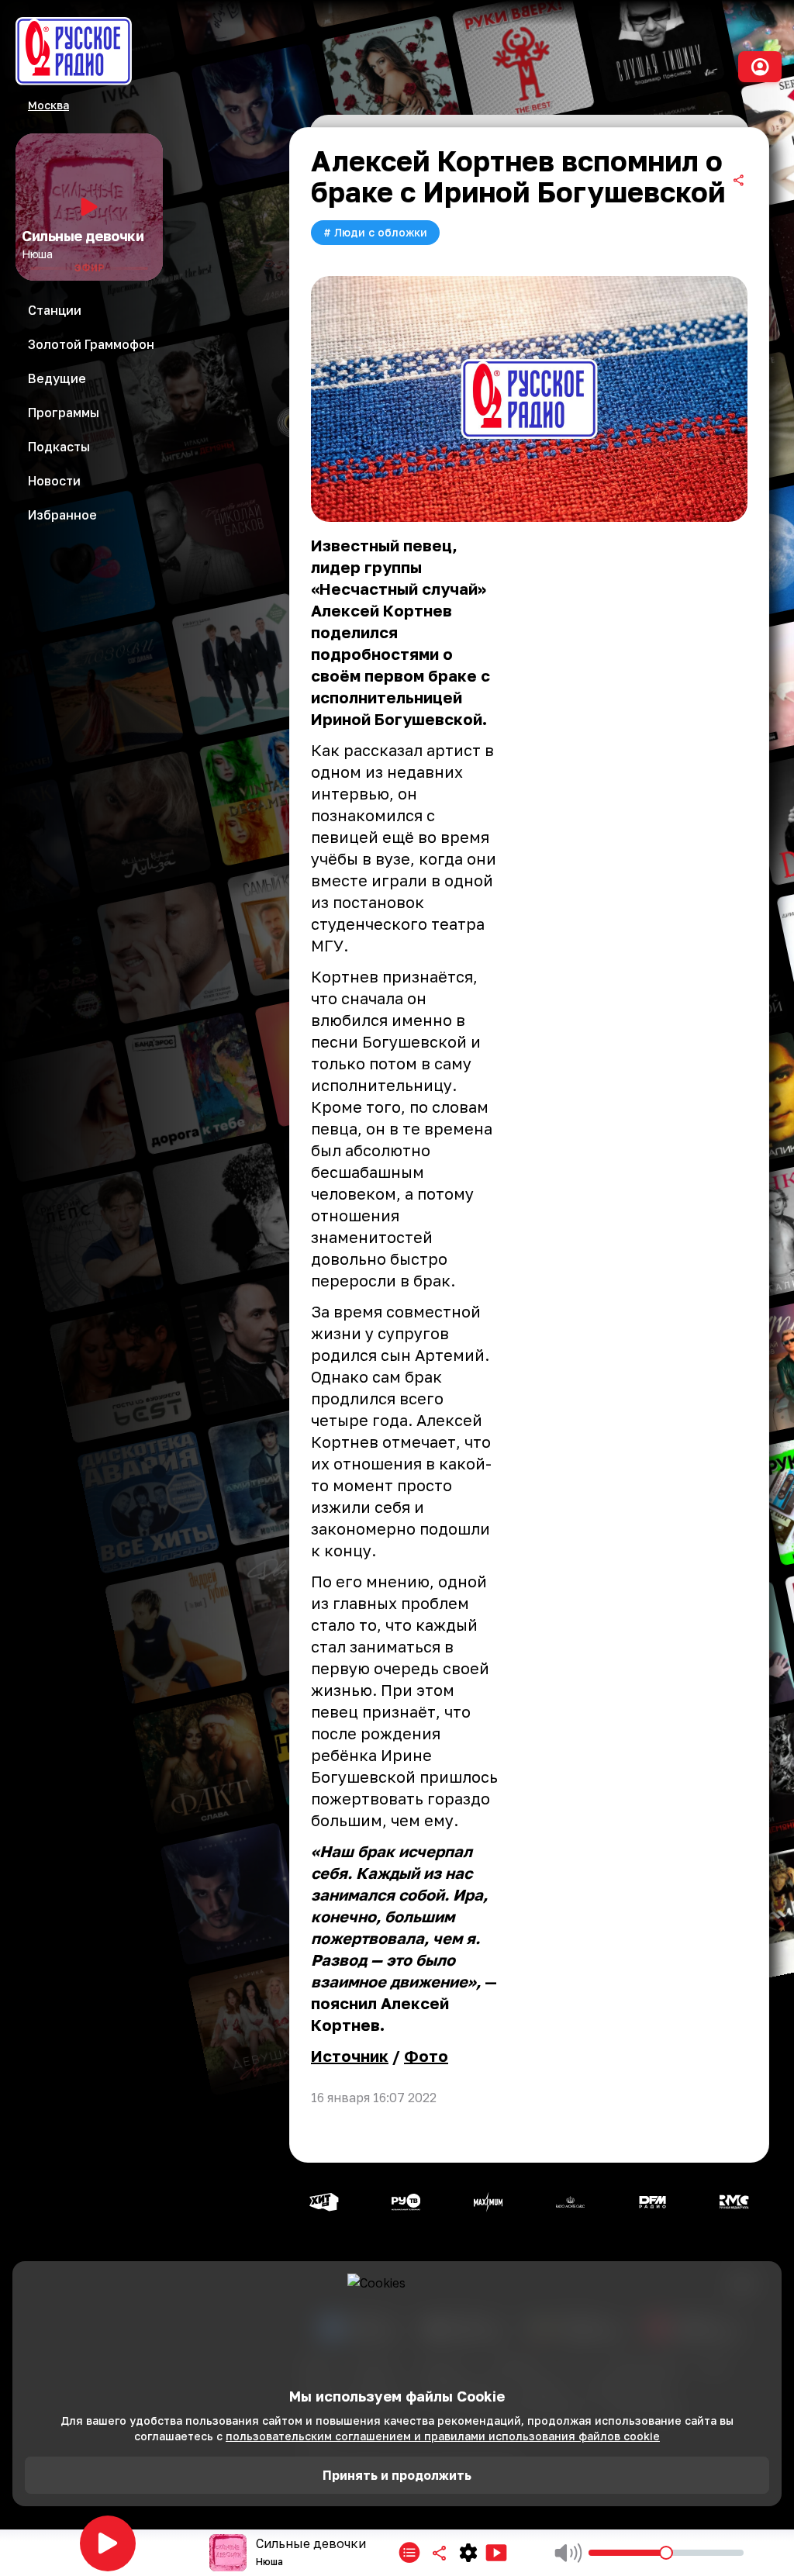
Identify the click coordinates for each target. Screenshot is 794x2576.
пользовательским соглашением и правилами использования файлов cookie (443, 2436)
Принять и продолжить (397, 2475)
